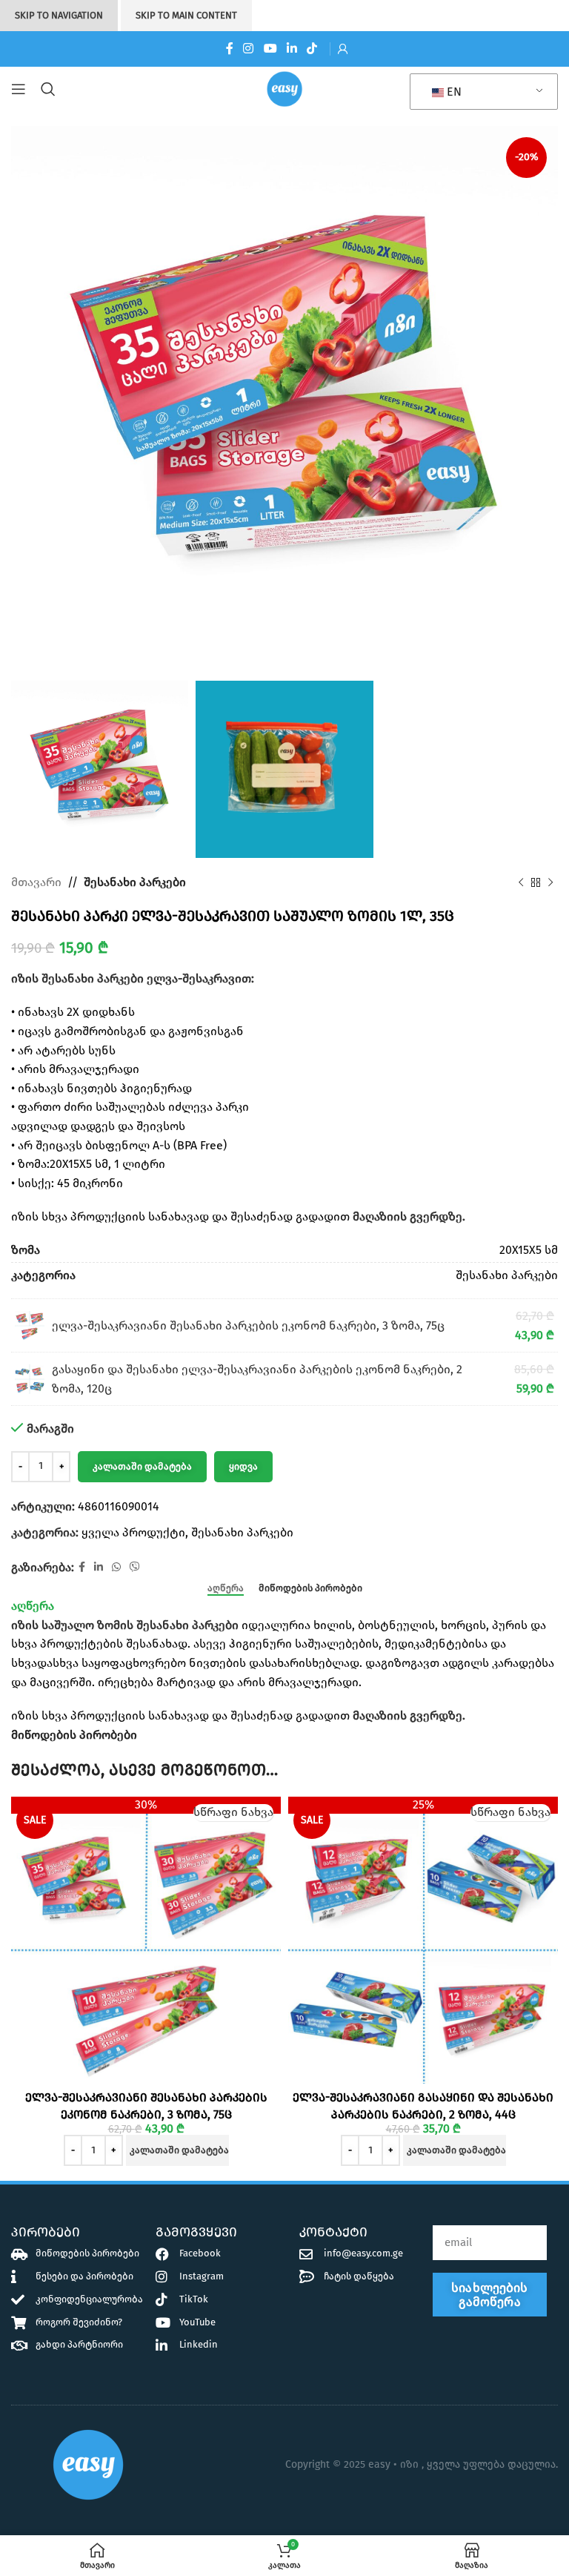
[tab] (226, 1588)
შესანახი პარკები (135, 882)
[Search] (51, 89)
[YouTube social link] (270, 49)
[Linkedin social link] (292, 49)
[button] (177, 2150)
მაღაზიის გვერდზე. (409, 1216)
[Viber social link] (135, 1568)
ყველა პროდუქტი (133, 1532)
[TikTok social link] (312, 49)
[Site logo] (284, 88)
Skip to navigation (59, 15)
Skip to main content (186, 15)
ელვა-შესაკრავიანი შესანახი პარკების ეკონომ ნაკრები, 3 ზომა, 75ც (248, 1325)
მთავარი (36, 882)
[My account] (343, 49)
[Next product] (550, 882)
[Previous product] (521, 882)
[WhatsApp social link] (116, 1568)
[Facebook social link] (229, 49)
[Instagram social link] (249, 49)
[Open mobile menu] (19, 89)
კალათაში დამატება (142, 1466)
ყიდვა (243, 1466)
